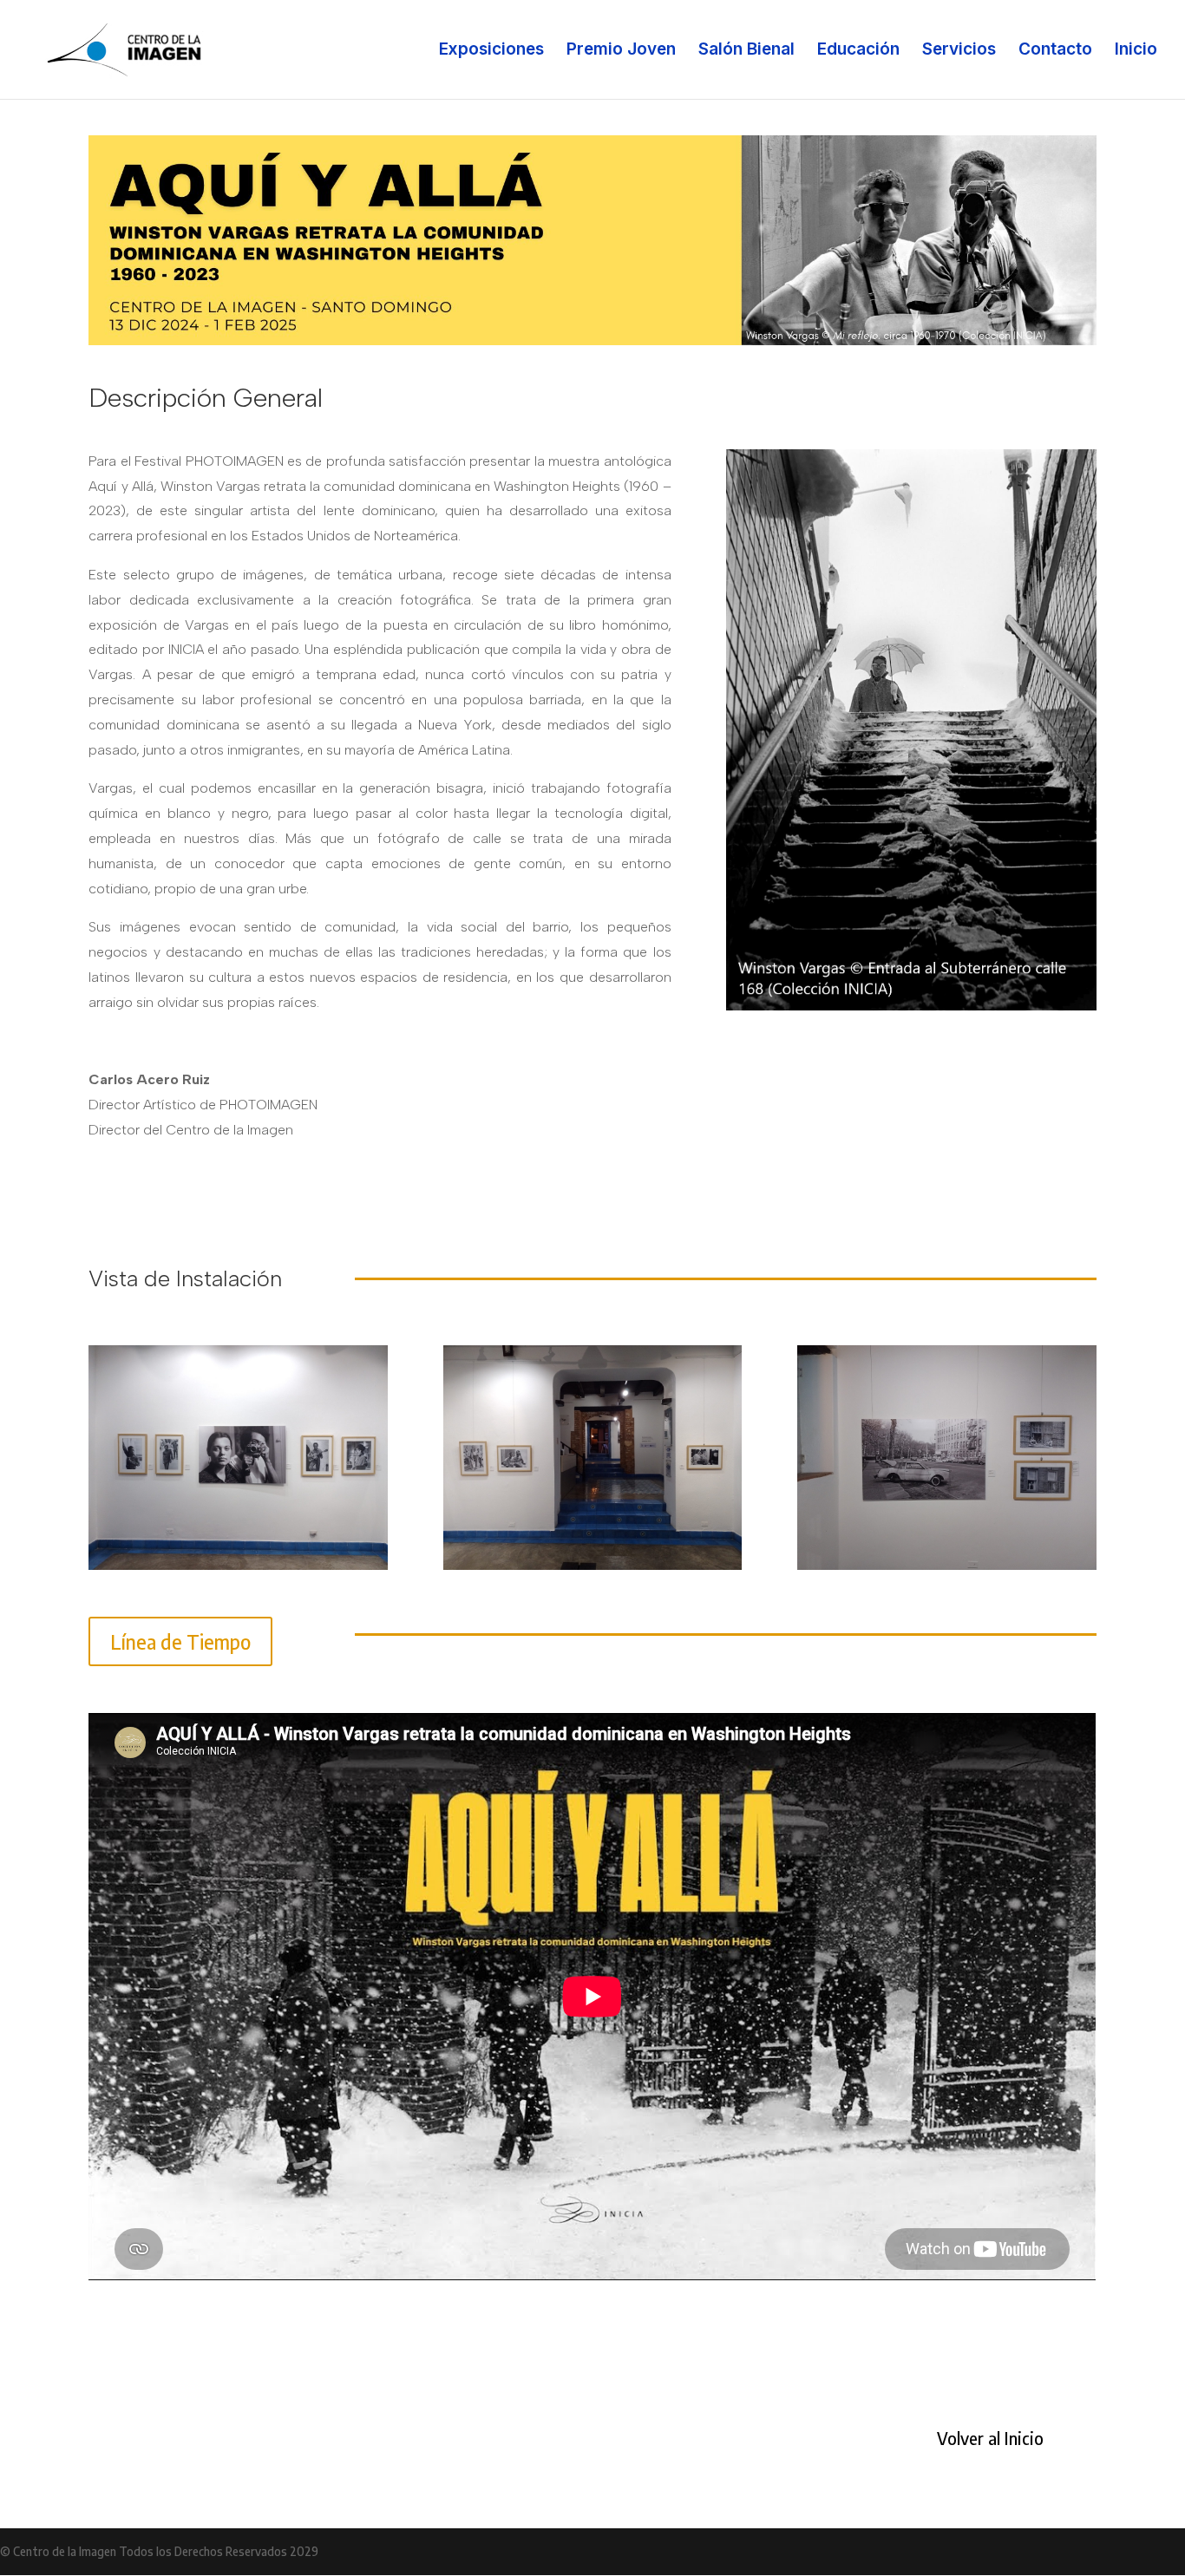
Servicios (959, 51)
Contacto (1055, 51)
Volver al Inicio (990, 2438)
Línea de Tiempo (180, 1641)
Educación (858, 51)
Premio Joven (621, 51)
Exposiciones (491, 51)
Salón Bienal (746, 51)
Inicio (1136, 51)
